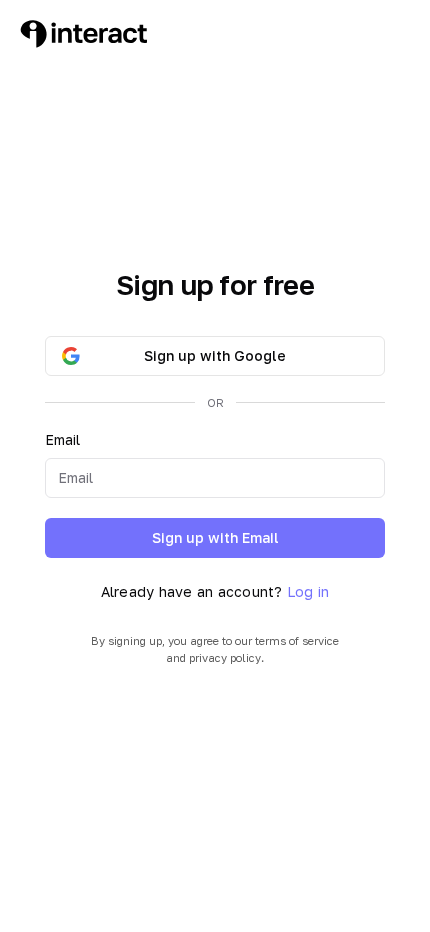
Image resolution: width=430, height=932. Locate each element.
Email (62, 439)
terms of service (297, 640)
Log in (308, 591)
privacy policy (225, 657)
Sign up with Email (215, 537)
